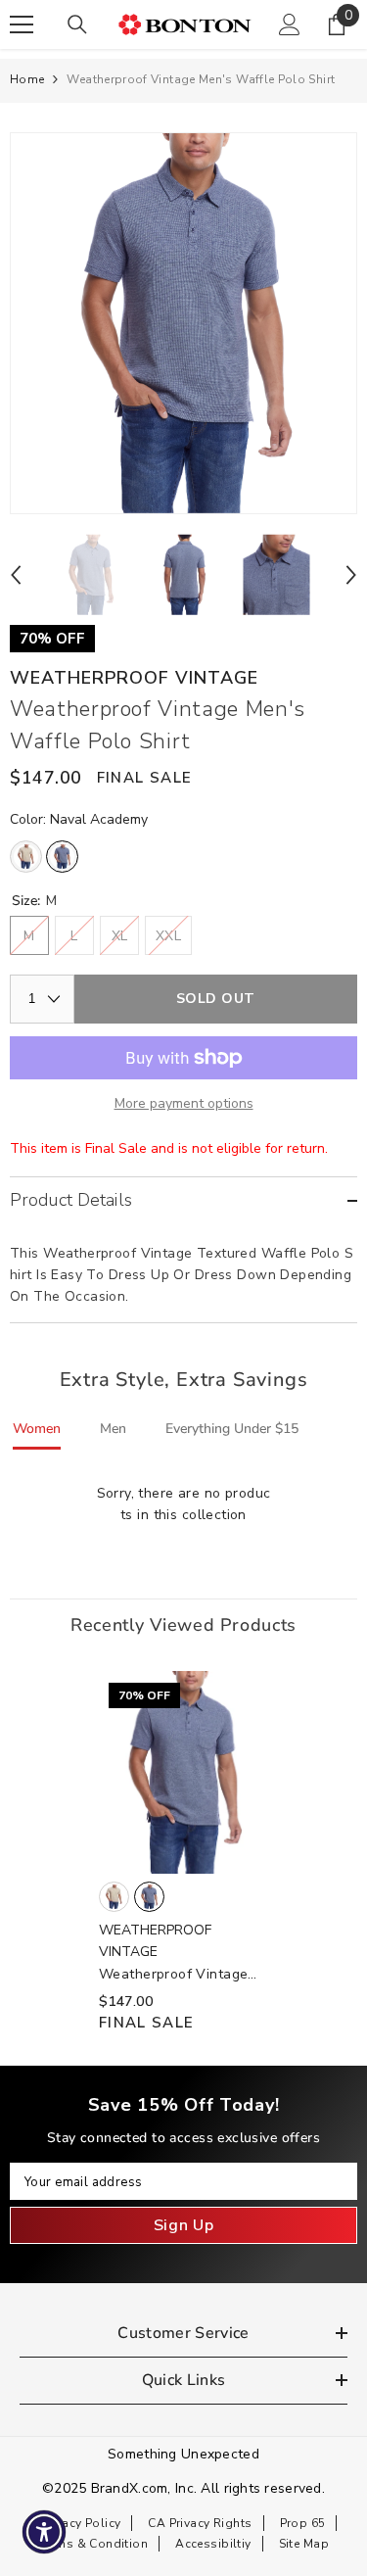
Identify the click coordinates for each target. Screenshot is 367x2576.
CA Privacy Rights (200, 2523)
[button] (16, 575)
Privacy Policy (81, 2523)
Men (113, 1429)
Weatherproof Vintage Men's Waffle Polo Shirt (178, 1975)
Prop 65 (303, 2523)
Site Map (304, 2544)
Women (37, 1429)
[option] (183, 323)
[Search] (77, 24)
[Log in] (290, 24)
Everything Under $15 (232, 1429)
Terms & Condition (93, 2544)
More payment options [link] (184, 1103)
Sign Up (183, 2225)
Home (27, 79)
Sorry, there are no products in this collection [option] (184, 1504)
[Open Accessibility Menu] (45, 2532)
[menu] (22, 24)
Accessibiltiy (213, 2544)
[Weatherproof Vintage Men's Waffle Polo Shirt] (183, 1773)
